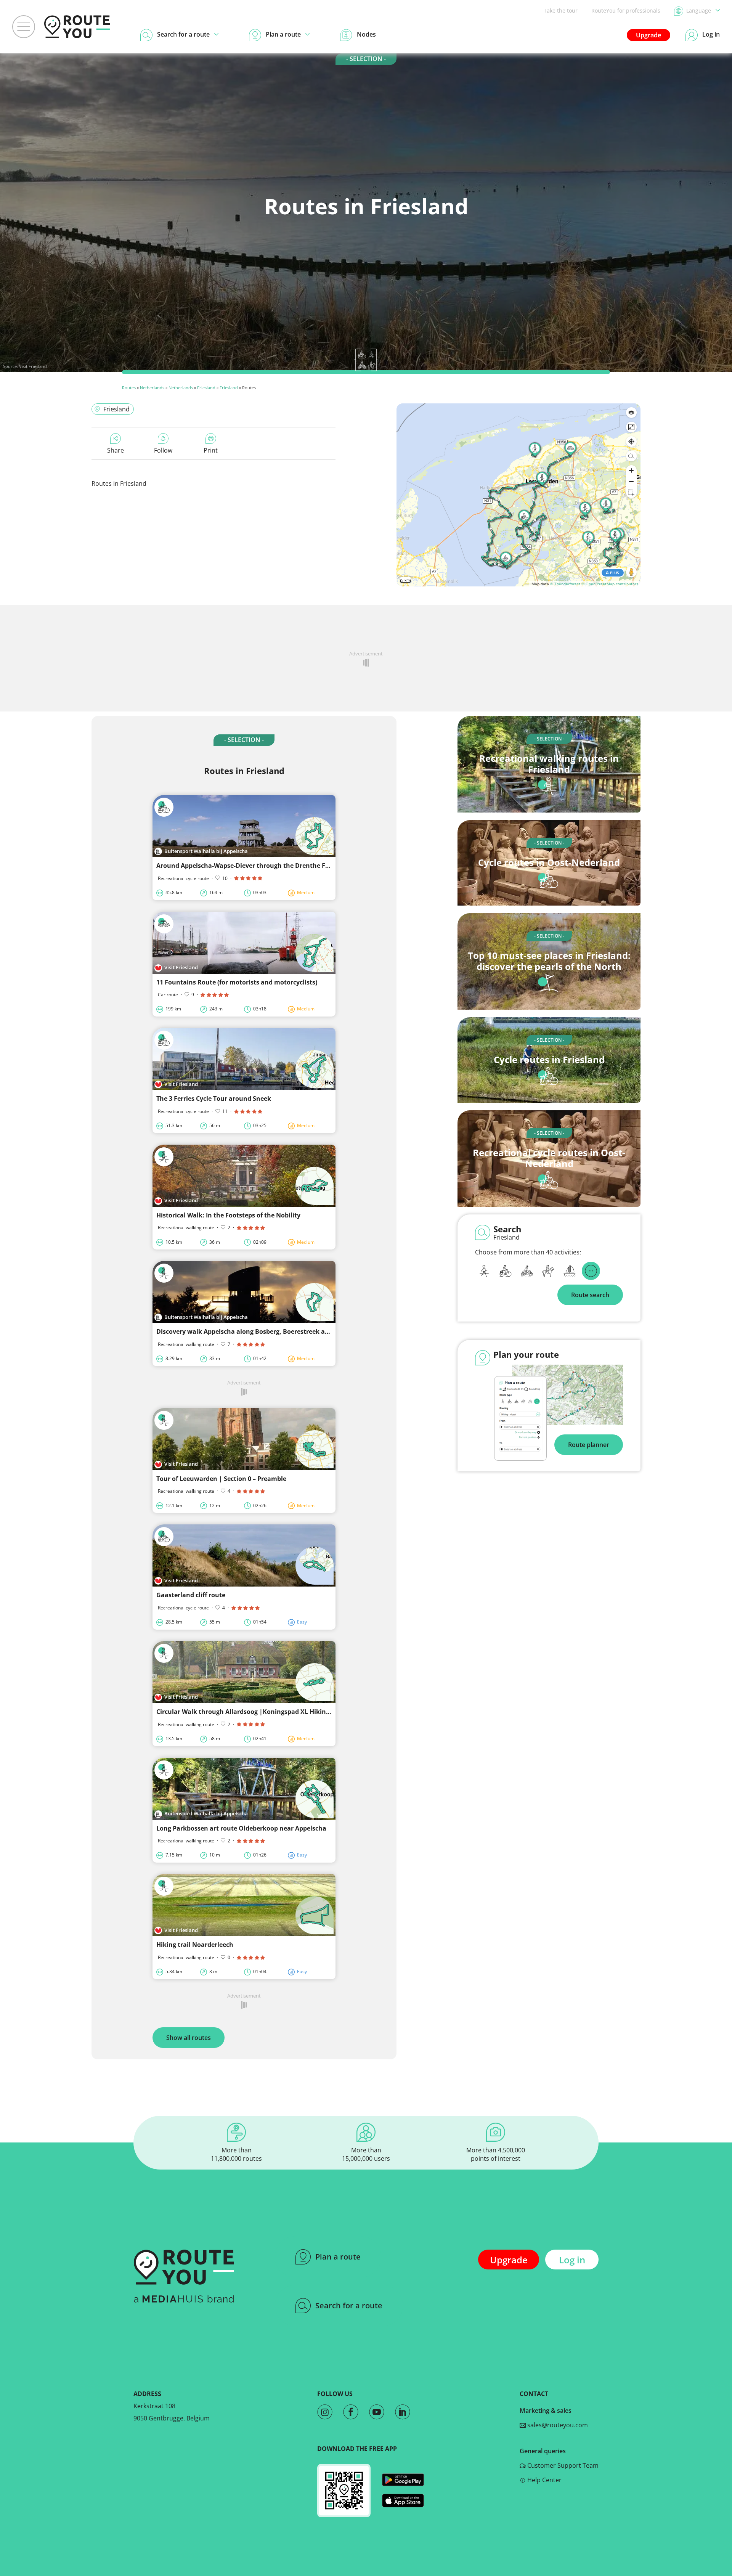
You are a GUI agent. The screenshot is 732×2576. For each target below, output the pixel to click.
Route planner (589, 1445)
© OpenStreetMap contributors (610, 584)
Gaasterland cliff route (191, 1595)
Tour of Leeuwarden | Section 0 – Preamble (221, 1479)
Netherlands (152, 388)
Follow (163, 450)
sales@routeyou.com (557, 2425)
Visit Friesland (33, 366)
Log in (572, 2260)
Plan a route (338, 2257)
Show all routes (189, 2038)
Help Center (544, 2480)
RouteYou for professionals (626, 10)
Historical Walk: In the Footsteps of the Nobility (228, 1215)
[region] (518, 495)
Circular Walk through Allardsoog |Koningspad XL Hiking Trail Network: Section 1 (280, 1712)
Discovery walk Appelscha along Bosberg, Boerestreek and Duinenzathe (265, 1331)
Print (211, 450)
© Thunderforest (565, 584)
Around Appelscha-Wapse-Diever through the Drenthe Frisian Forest (260, 866)
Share (116, 450)
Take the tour (561, 10)
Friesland (206, 388)
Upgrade (649, 35)
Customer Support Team (562, 2465)
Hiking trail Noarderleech (195, 1945)
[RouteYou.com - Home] (77, 27)
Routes (129, 388)
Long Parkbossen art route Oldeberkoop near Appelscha (241, 1828)
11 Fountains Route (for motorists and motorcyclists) (237, 982)
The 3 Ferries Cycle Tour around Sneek (214, 1098)
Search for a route (349, 2305)
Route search (590, 1295)
